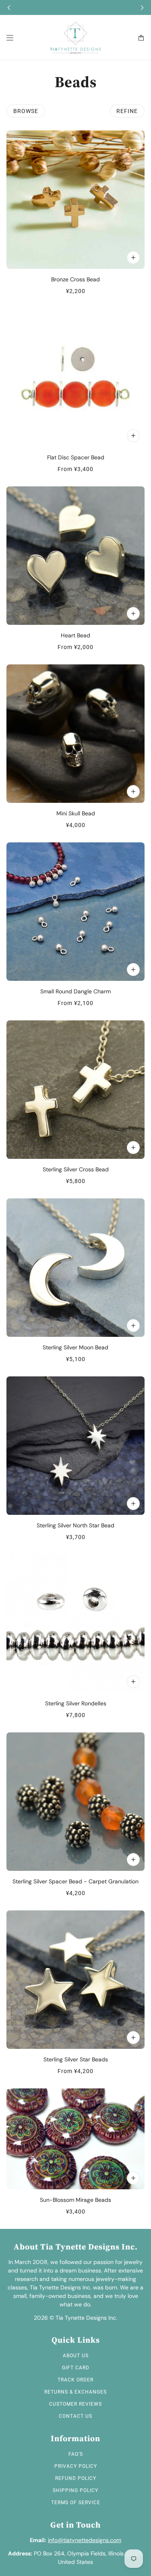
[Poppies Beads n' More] (75, 38)
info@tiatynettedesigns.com (85, 2540)
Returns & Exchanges (75, 2392)
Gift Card (76, 2368)
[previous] (9, 7)
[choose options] (133, 436)
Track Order (75, 2380)
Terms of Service (76, 2503)
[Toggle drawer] (10, 38)
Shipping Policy (75, 2490)
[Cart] (141, 38)
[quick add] (133, 258)
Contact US (75, 2416)
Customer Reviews (75, 2404)
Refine (127, 111)
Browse (26, 111)
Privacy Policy (76, 2466)
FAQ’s (76, 2454)
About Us (76, 2356)
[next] (142, 7)
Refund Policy (76, 2478)
